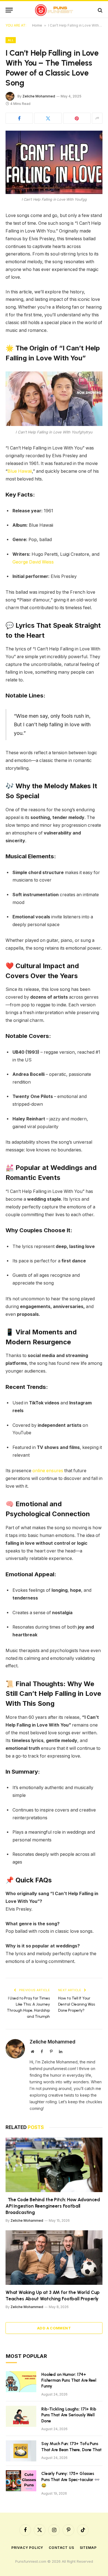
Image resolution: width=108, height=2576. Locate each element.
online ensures (48, 1471)
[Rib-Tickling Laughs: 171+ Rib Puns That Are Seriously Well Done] (21, 2416)
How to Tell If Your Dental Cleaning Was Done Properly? (77, 2004)
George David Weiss (33, 562)
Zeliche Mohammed (39, 96)
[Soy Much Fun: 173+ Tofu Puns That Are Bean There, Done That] (21, 2451)
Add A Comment (54, 2328)
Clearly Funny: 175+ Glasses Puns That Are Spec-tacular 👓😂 (70, 2480)
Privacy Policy (27, 2548)
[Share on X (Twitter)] (48, 118)
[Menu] (9, 10)
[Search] (100, 10)
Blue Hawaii (20, 471)
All (11, 40)
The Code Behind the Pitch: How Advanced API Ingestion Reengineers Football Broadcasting (53, 2206)
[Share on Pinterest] (77, 118)
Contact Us (61, 2548)
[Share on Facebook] (19, 118)
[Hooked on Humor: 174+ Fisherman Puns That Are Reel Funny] (21, 2382)
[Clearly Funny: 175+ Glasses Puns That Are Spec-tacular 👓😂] (21, 2481)
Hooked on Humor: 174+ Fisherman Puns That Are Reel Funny (69, 2380)
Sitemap (88, 2548)
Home (37, 25)
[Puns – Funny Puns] (54, 10)
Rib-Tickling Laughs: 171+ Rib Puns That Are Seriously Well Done (69, 2415)
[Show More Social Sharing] (97, 118)
